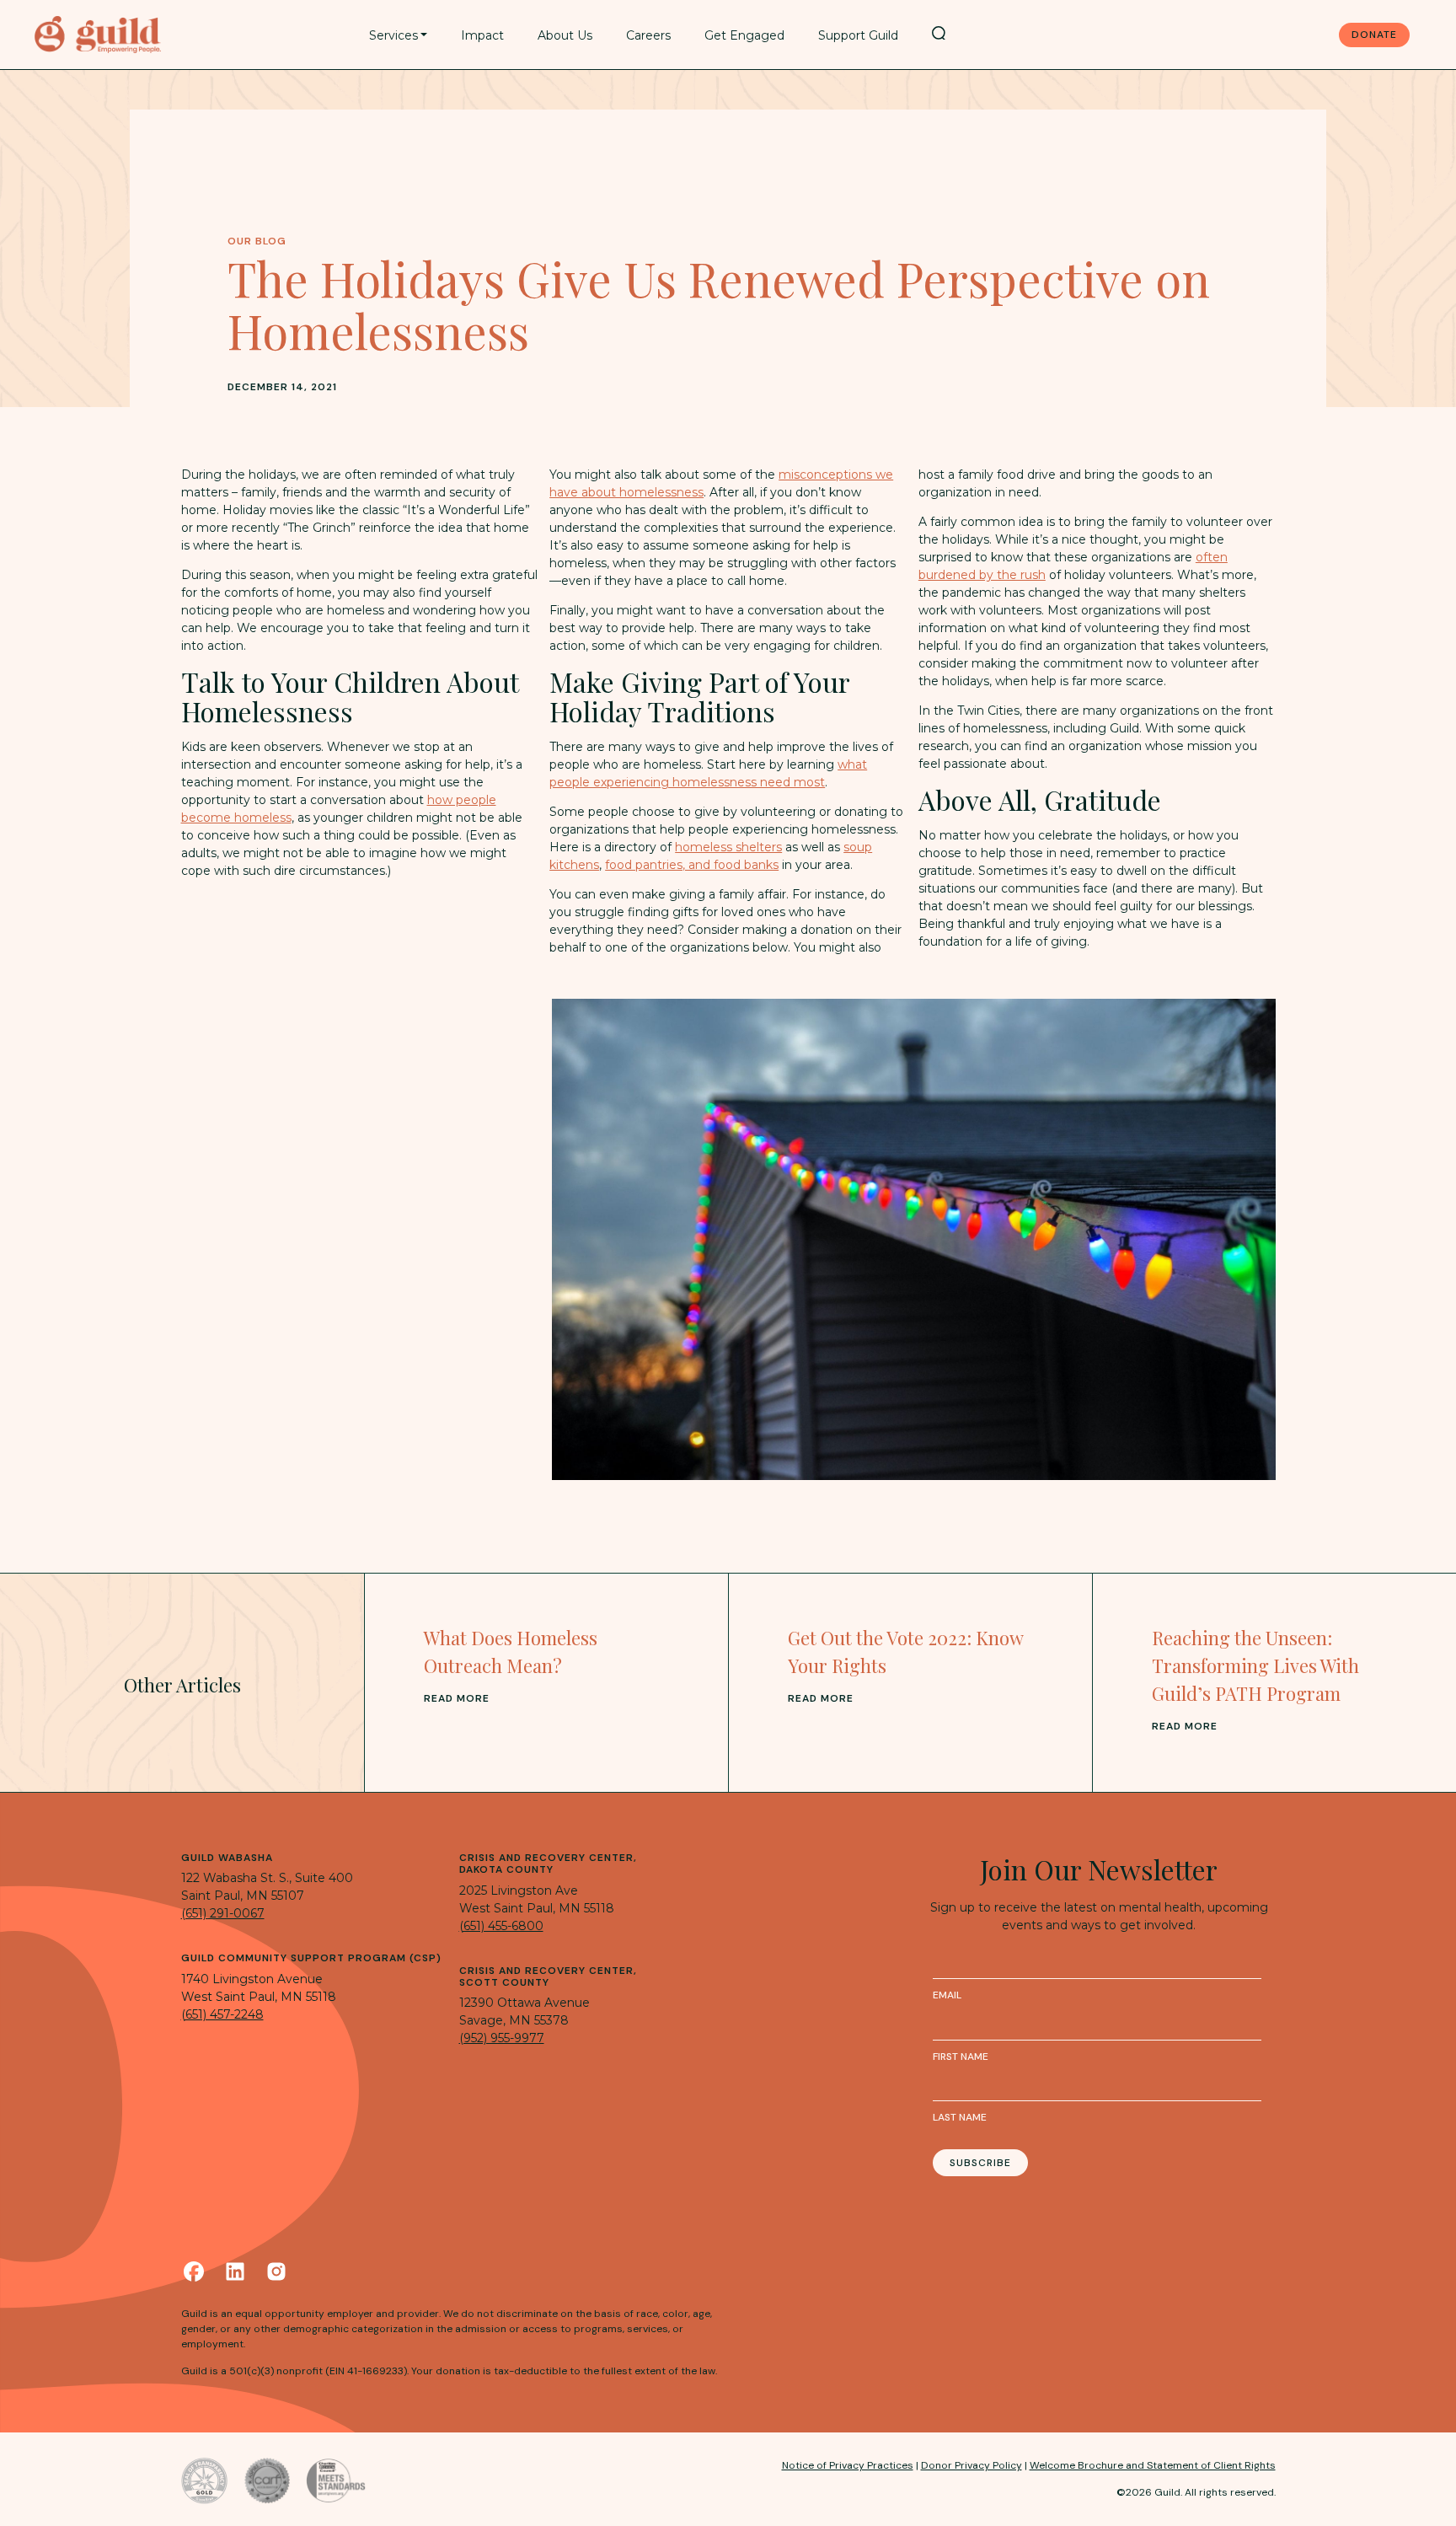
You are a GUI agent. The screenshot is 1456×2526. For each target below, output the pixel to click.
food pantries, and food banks (692, 865)
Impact (482, 35)
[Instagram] (276, 2271)
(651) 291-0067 (223, 1913)
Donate (1374, 35)
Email (947, 1995)
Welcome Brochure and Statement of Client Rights (1153, 2465)
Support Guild (858, 35)
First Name (961, 2057)
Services (393, 35)
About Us (565, 35)
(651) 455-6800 (501, 1926)
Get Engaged (744, 35)
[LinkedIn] (235, 2271)
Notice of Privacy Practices (848, 2465)
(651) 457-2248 (222, 2014)
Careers (648, 35)
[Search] (939, 33)
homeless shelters (728, 847)
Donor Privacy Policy (972, 2465)
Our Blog (257, 241)
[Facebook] (194, 2271)
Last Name (960, 2117)
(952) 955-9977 (502, 2038)
